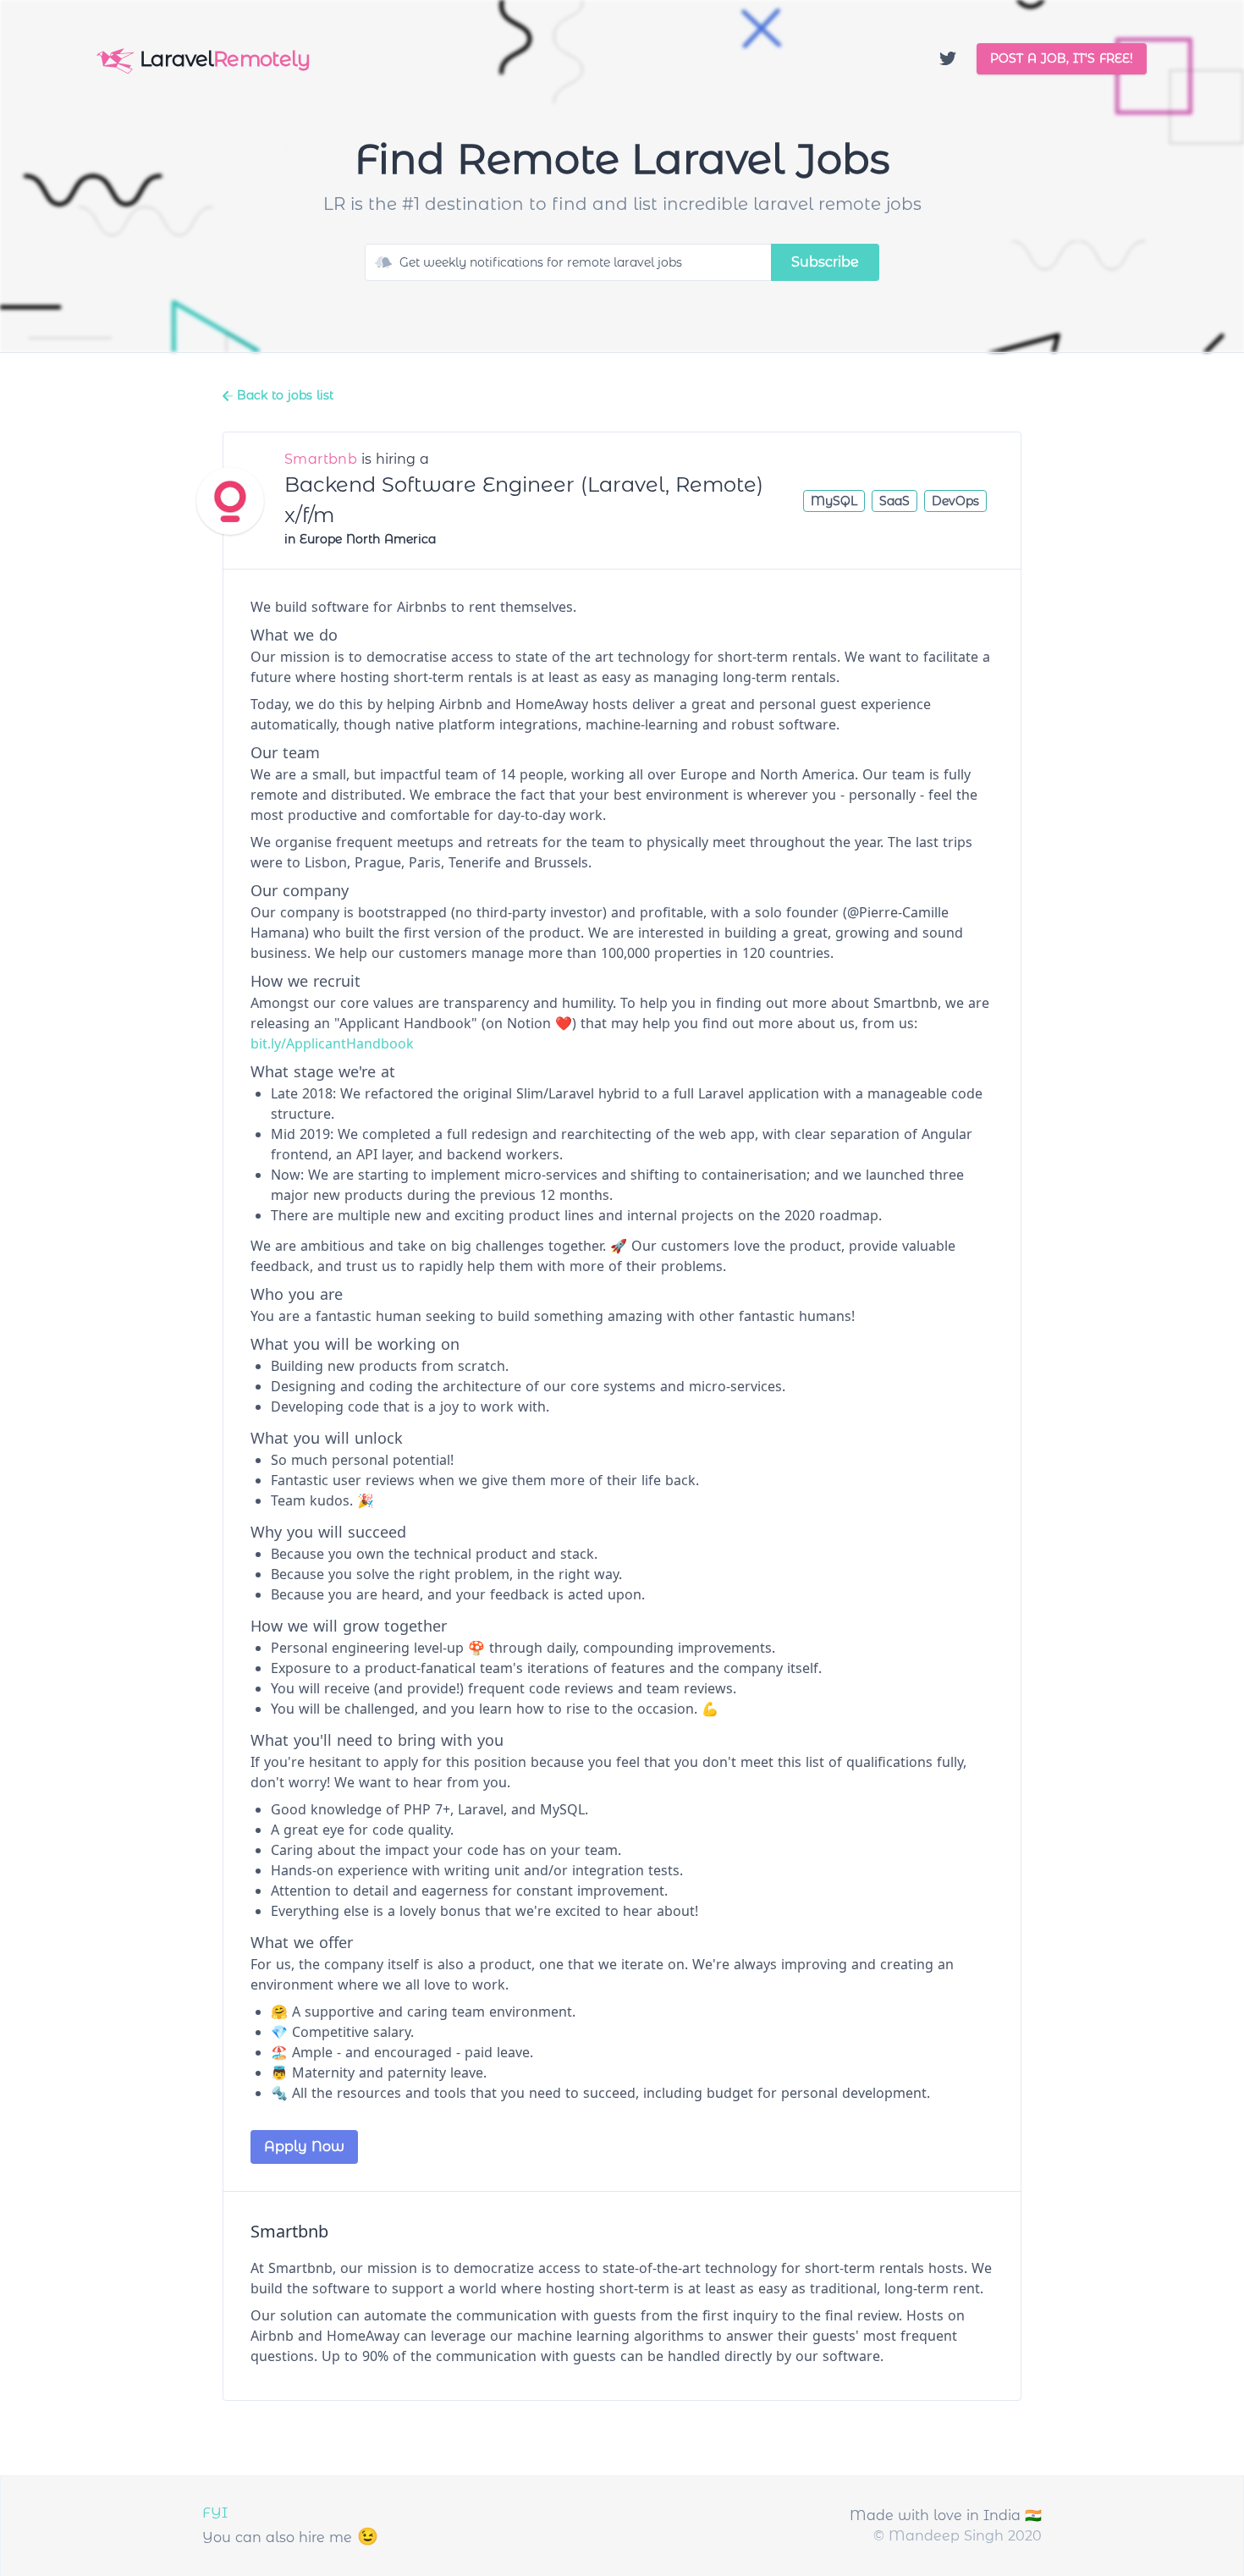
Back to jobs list (283, 395)
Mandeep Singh (946, 2536)
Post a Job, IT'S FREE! (1062, 58)
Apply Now (304, 2147)
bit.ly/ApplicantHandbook (332, 1043)
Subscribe (825, 262)
